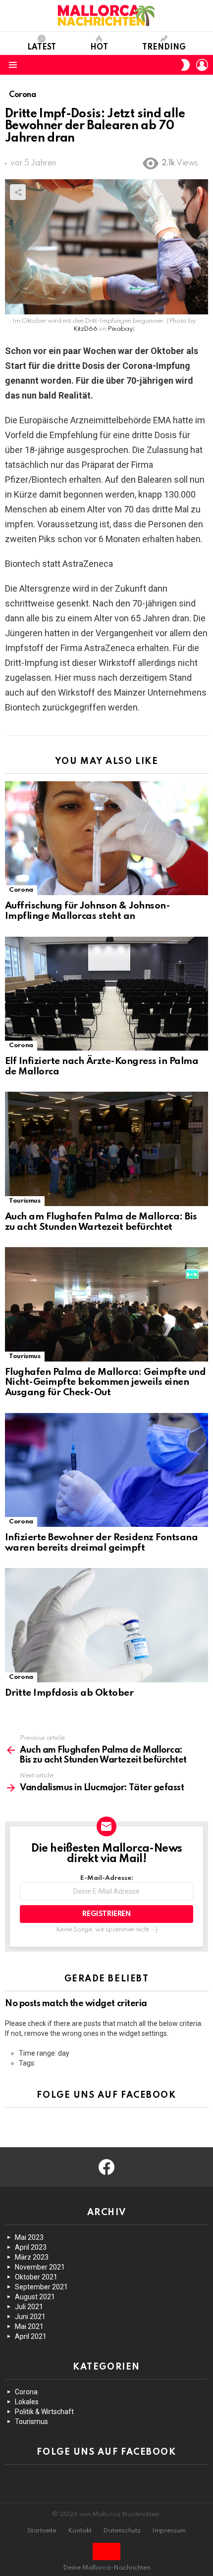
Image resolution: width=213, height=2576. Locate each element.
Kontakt (80, 2531)
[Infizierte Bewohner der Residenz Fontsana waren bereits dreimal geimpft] (106, 1470)
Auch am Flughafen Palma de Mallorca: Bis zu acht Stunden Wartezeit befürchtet (101, 1222)
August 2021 (35, 2297)
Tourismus (25, 1201)
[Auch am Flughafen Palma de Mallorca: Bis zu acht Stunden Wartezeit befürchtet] (106, 1149)
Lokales (27, 2402)
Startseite (42, 2531)
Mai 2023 (29, 2237)
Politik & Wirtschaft (44, 2412)
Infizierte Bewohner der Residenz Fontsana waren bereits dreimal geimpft (101, 1543)
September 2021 (41, 2287)
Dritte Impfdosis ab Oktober (69, 1693)
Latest (42, 48)
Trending (164, 48)
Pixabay (120, 329)
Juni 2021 (30, 2317)
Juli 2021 (29, 2307)
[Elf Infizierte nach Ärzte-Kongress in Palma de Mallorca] (106, 994)
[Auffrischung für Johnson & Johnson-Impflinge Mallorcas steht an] (106, 838)
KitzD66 (85, 329)
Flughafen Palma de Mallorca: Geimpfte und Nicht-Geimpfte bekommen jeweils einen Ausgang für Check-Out (105, 1382)
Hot (99, 48)
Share (18, 192)
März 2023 (32, 2257)
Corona (21, 890)
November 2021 (40, 2267)
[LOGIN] (202, 65)
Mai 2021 (29, 2326)
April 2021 (31, 2336)
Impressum (169, 2531)
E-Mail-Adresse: (107, 1878)
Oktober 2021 (36, 2277)
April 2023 (31, 2247)
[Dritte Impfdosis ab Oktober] (106, 1625)
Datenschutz (122, 2531)
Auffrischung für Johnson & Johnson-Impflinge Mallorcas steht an (87, 911)
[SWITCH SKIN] (185, 65)
